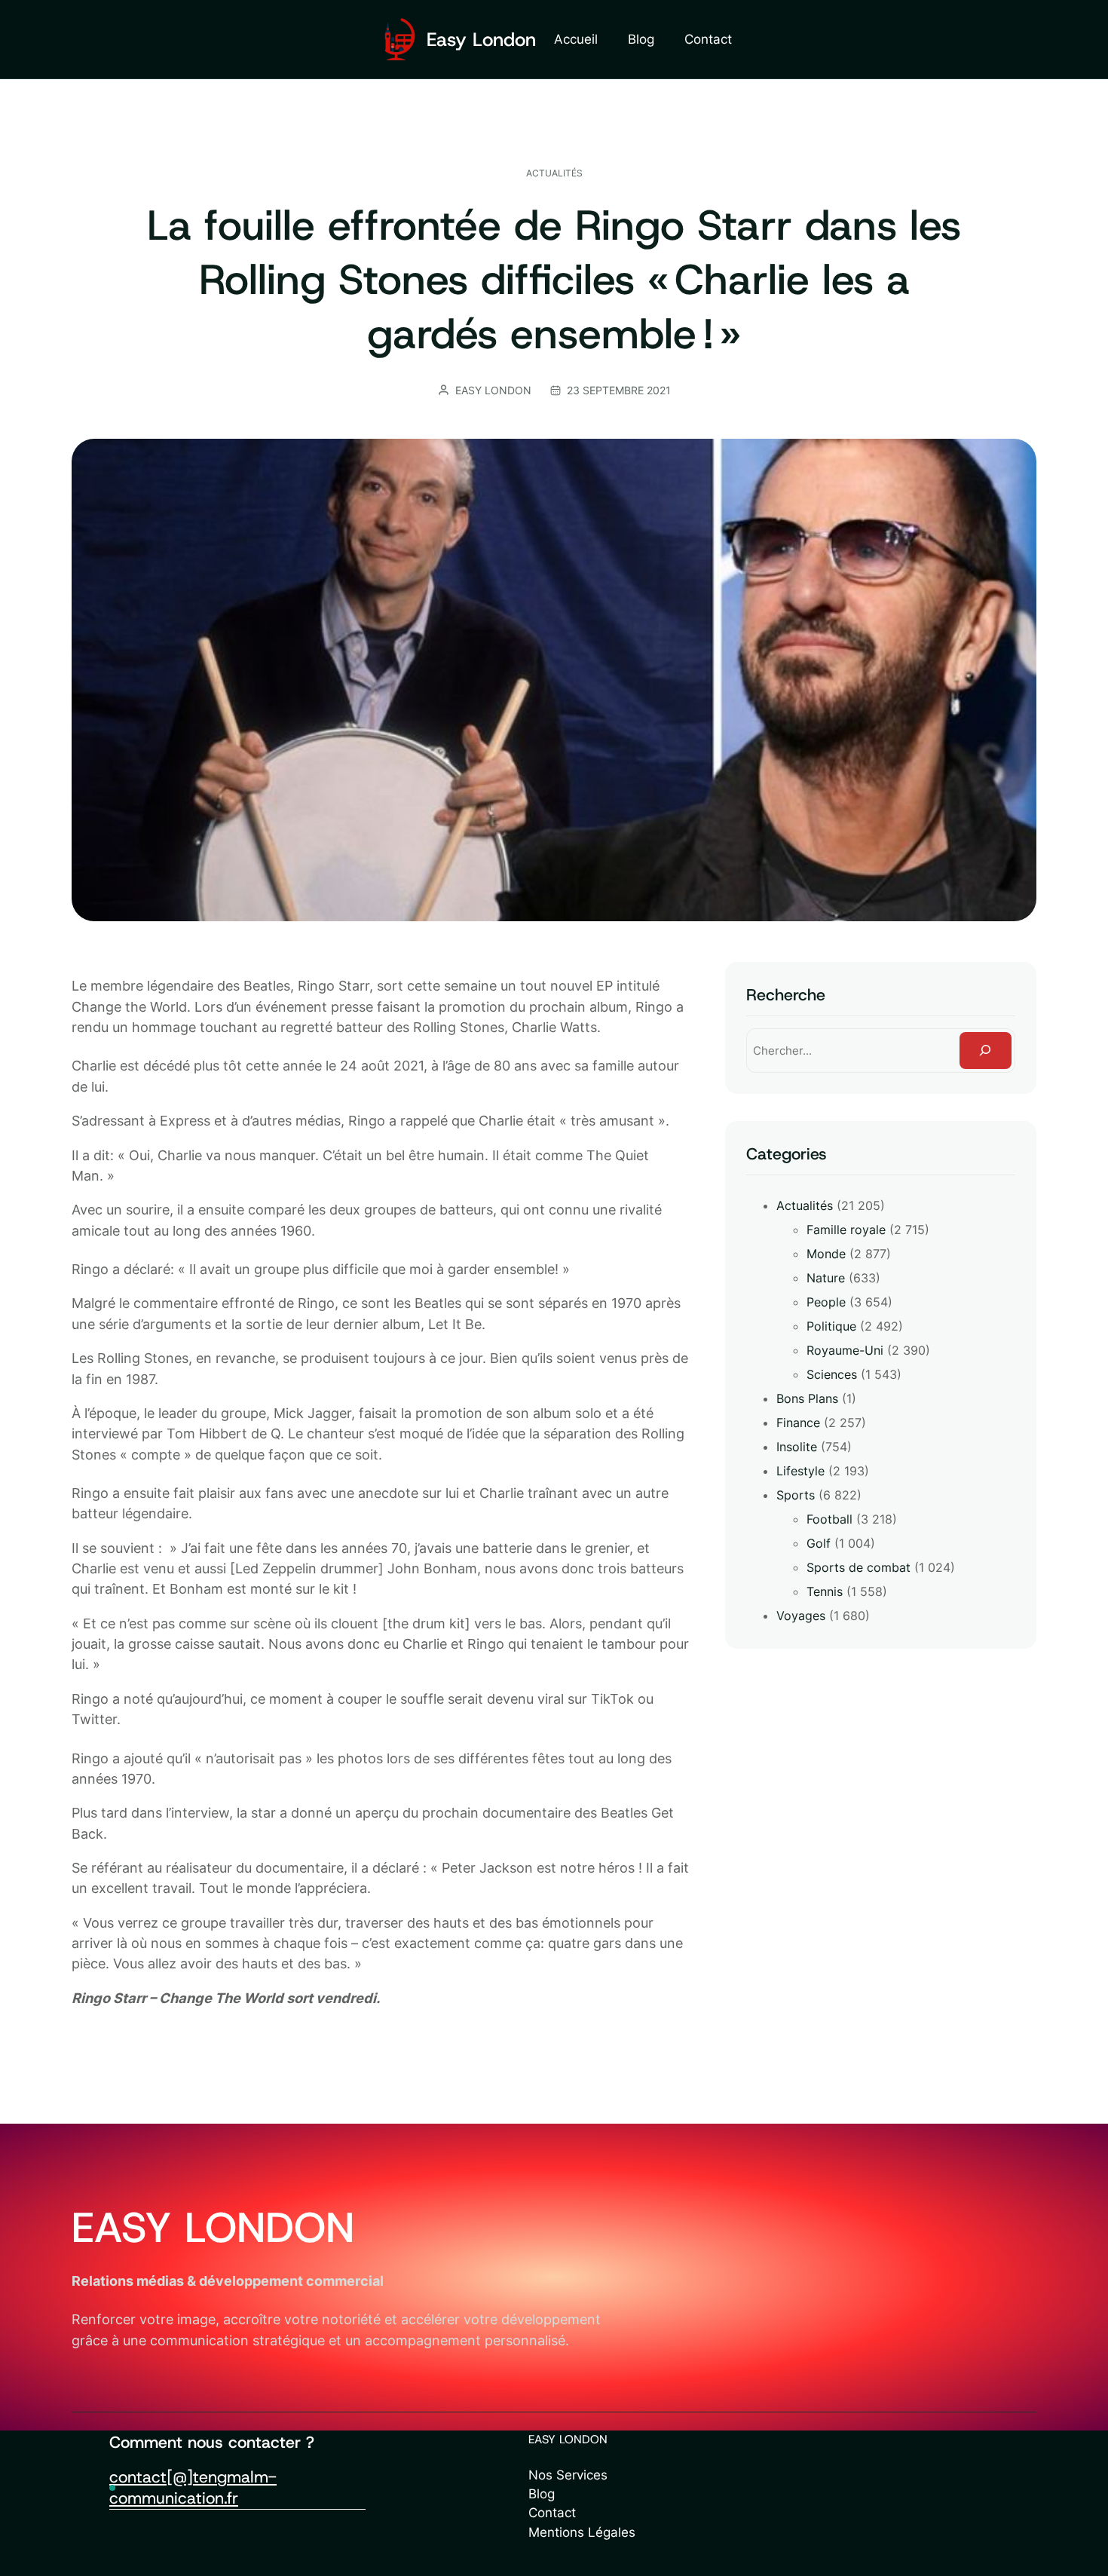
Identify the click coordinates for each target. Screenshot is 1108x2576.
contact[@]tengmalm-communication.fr (193, 2487)
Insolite (797, 1447)
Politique (831, 1326)
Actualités (554, 173)
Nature (826, 1278)
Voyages (801, 1616)
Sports (796, 1495)
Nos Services (568, 2475)
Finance (798, 1423)
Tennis (825, 1591)
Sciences (832, 1374)
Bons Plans (807, 1398)
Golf (819, 1543)
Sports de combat (859, 1567)
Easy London (481, 40)
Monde (826, 1254)
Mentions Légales (582, 2532)
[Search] (986, 1051)
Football (829, 1519)
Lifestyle (800, 1471)
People (826, 1302)
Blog (542, 2494)
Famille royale (846, 1230)
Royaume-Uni (845, 1350)
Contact (552, 2513)
